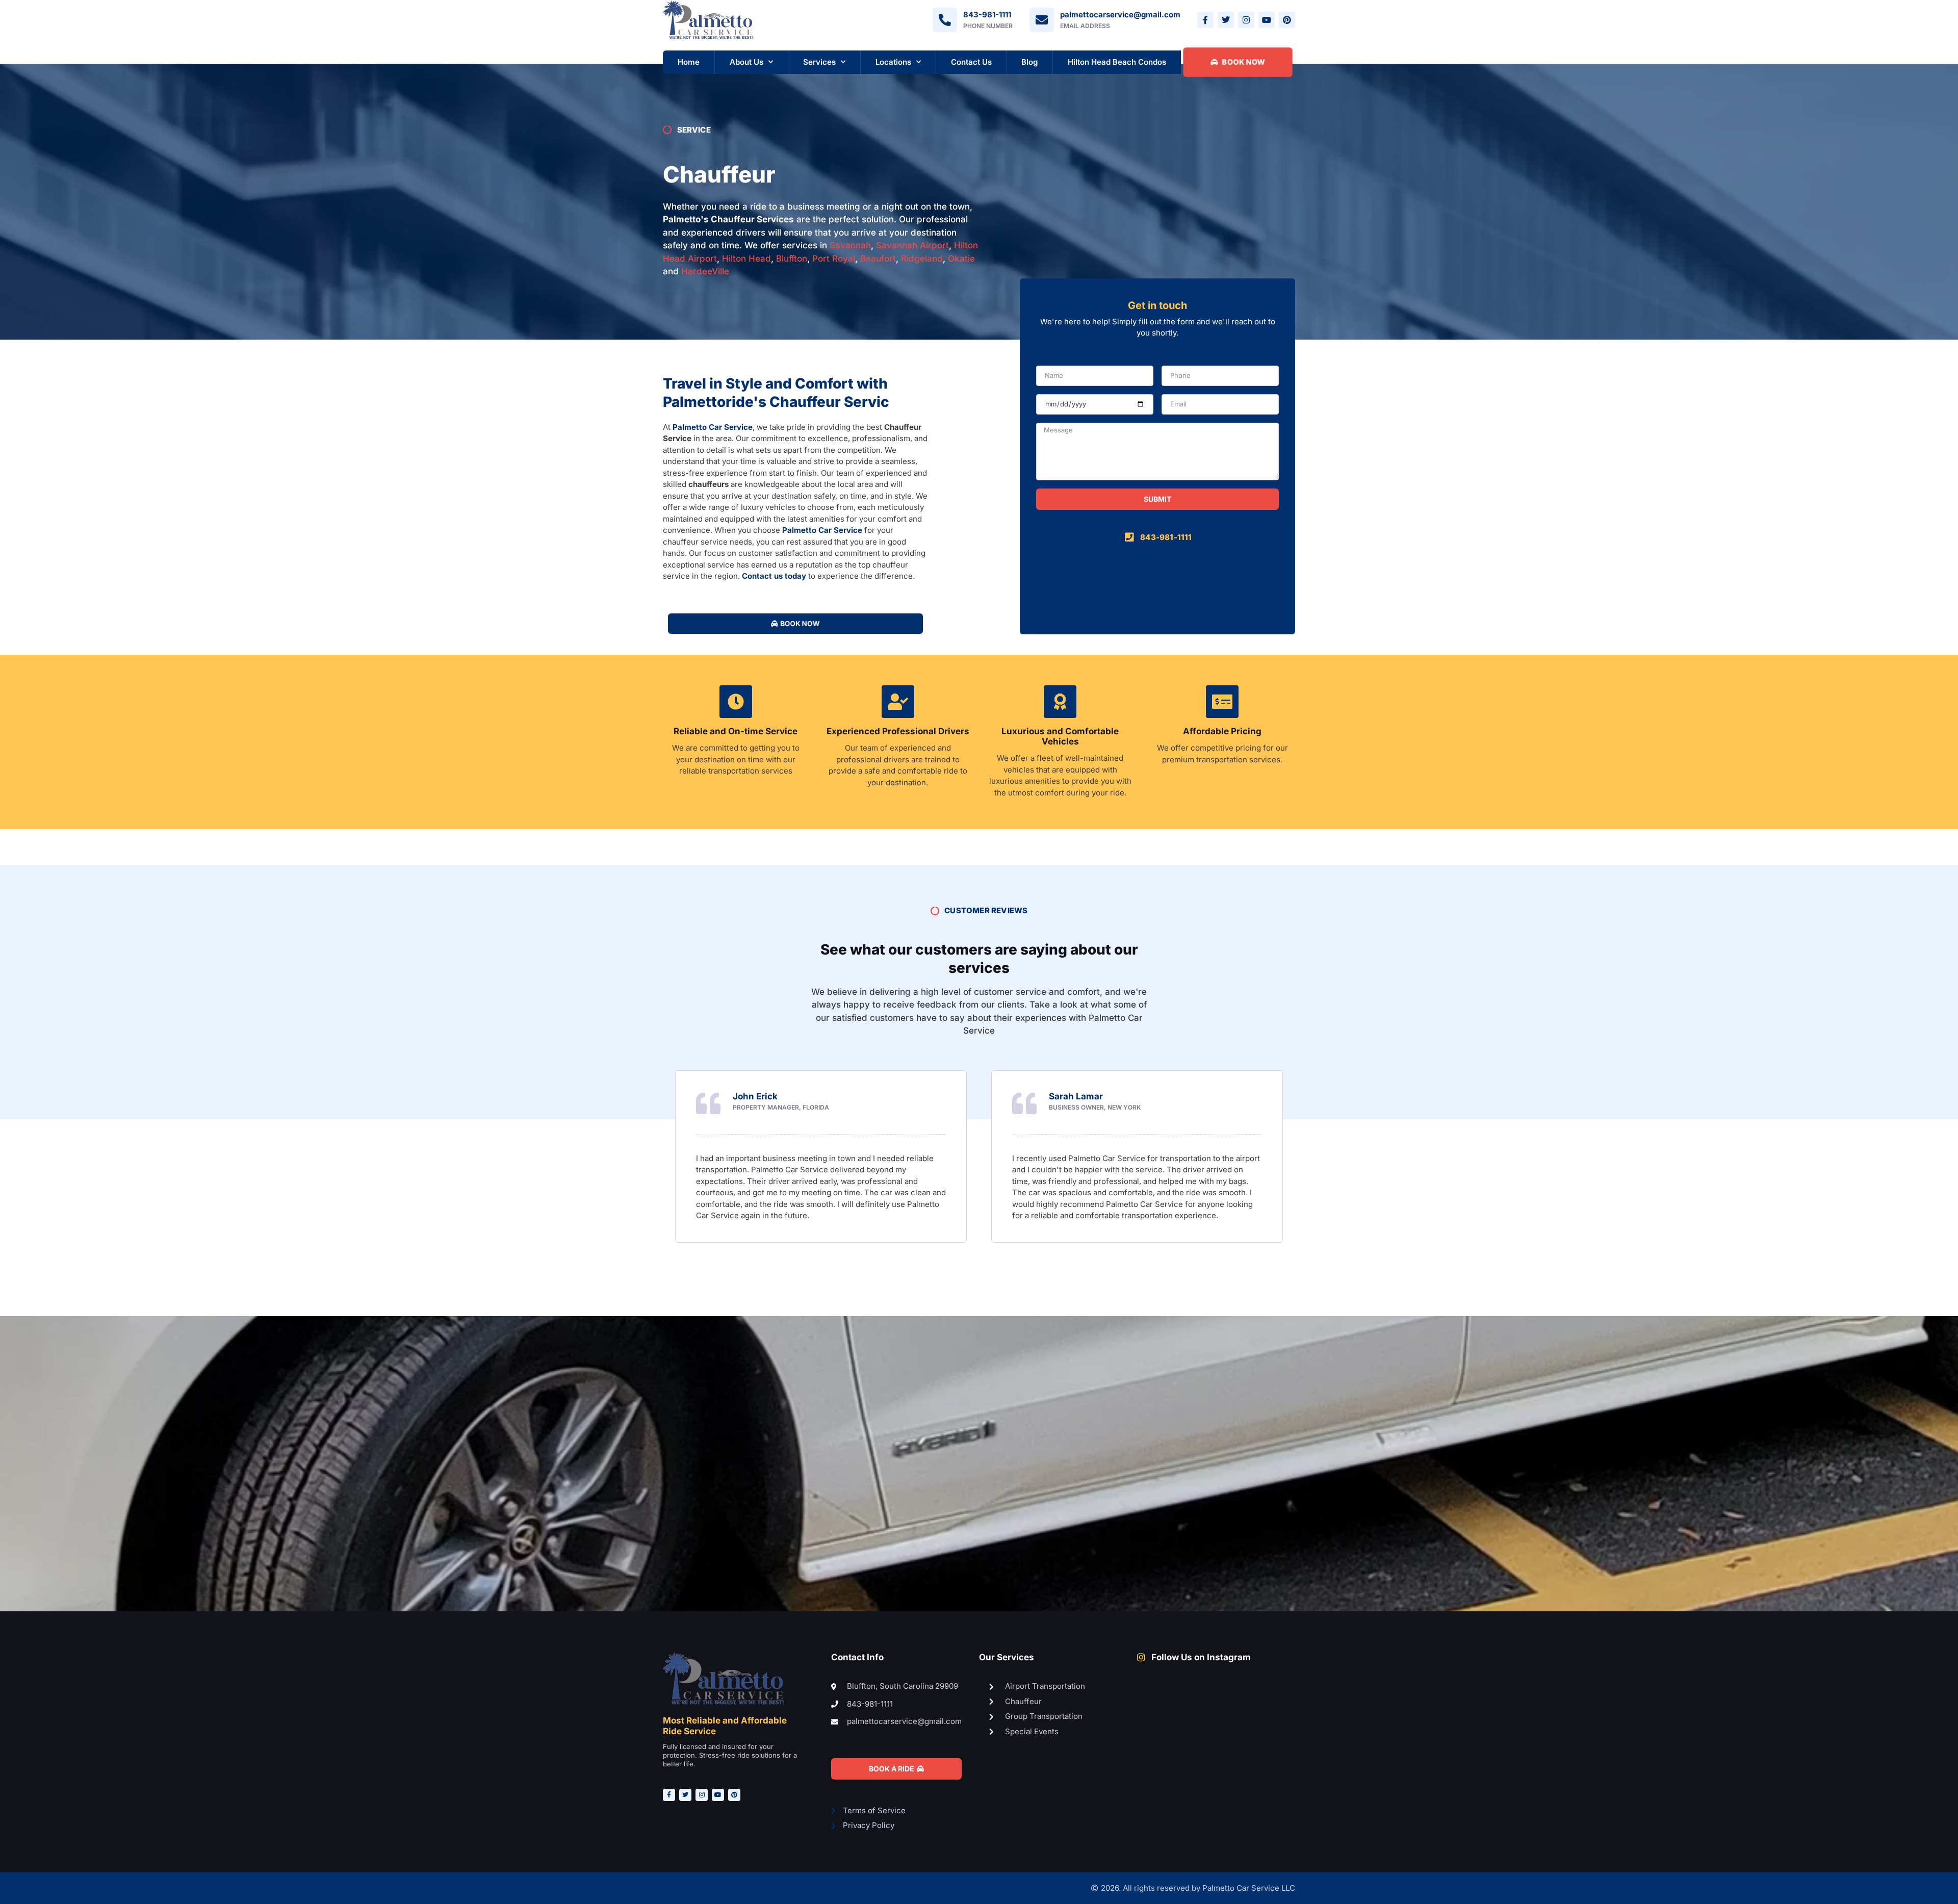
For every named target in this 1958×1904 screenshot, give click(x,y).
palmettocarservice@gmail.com (1120, 15)
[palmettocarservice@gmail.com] (1042, 20)
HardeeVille (705, 271)
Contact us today (774, 576)
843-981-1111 (987, 15)
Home (689, 62)
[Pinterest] (1287, 20)
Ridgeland (922, 259)
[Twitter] (1226, 20)
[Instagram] (1246, 20)
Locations (893, 62)
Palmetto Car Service (713, 427)
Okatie (961, 259)
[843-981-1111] (945, 20)
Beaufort (878, 259)
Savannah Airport (912, 245)
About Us (746, 62)
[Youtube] (1267, 20)
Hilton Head (746, 259)
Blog (1029, 62)
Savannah (850, 245)
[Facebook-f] (1205, 20)
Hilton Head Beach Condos (1117, 62)
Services (819, 62)
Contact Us (971, 62)
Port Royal (834, 259)
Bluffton (792, 259)
